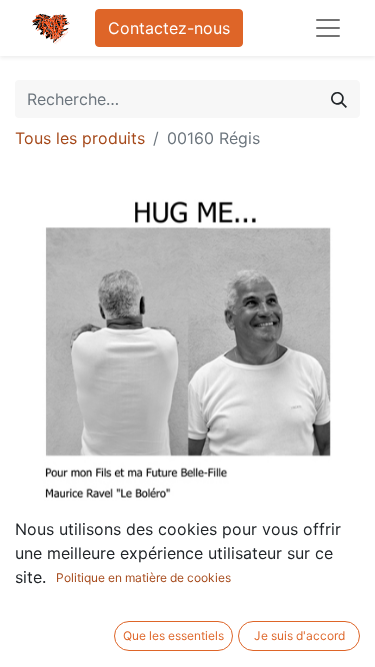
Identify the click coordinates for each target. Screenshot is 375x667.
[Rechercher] (339, 99)
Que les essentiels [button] (173, 635)
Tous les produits (80, 138)
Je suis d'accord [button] (299, 635)
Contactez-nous (169, 28)
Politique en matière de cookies (143, 577)
